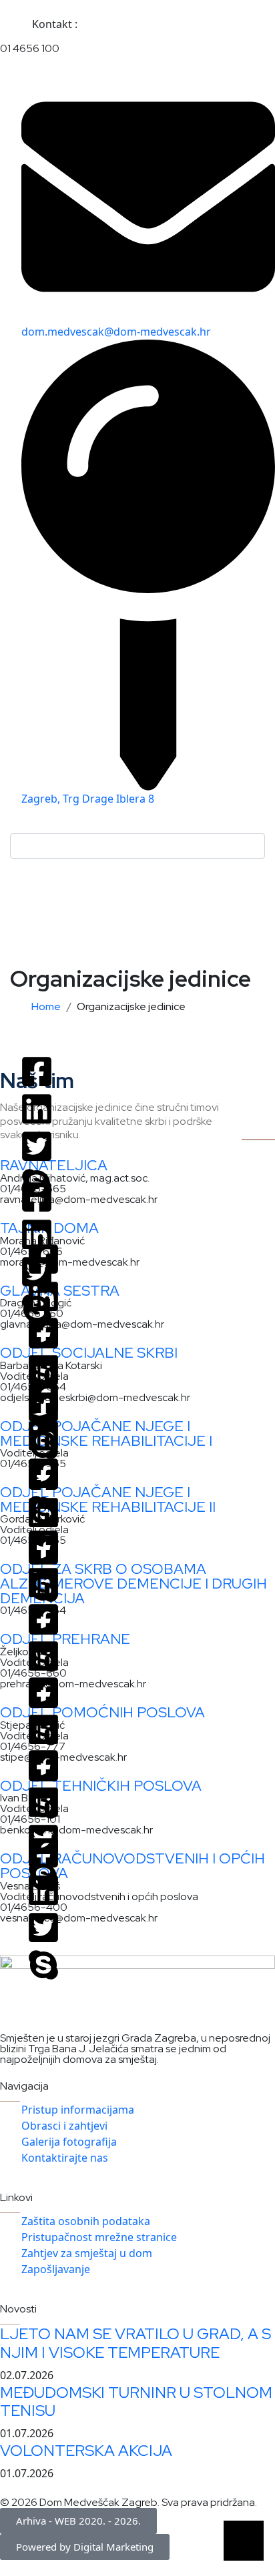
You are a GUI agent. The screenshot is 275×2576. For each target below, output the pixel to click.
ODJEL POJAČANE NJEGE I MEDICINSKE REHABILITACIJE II (108, 1499)
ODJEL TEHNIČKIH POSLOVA (101, 1786)
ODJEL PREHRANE (65, 1639)
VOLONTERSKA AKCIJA (86, 2450)
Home (48, 1006)
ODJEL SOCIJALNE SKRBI (89, 1353)
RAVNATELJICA (54, 1165)
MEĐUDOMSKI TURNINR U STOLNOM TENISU (136, 2402)
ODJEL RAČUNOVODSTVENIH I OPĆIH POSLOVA (132, 1866)
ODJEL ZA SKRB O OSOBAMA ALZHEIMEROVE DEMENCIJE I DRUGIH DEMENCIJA (133, 1583)
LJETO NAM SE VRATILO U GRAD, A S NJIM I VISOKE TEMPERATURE (135, 2343)
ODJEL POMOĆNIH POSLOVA (102, 1712)
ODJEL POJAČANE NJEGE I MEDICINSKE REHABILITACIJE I (106, 1433)
